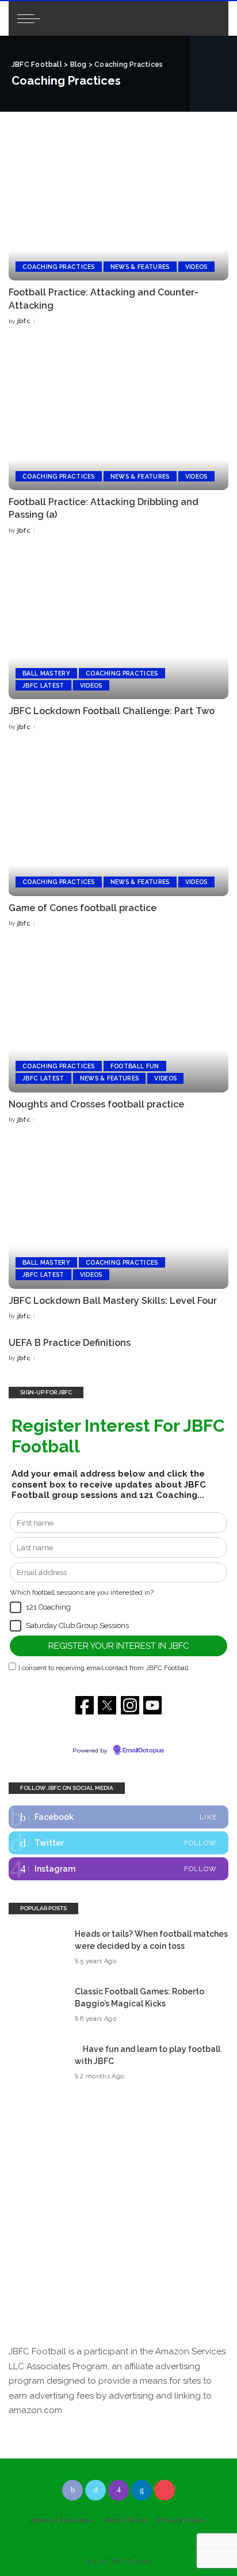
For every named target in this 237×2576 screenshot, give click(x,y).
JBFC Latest (43, 685)
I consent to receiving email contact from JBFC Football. (104, 1668)
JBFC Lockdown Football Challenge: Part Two (112, 711)
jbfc (24, 321)
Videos (196, 267)
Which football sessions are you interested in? (82, 1592)
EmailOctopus (143, 1751)
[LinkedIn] (142, 2490)
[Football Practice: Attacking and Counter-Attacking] (118, 206)
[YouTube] (165, 2490)
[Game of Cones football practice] (118, 821)
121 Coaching (48, 1607)
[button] (16, 1607)
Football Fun (135, 1066)
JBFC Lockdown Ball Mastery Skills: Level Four (113, 1301)
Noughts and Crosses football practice (96, 1104)
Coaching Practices (59, 267)
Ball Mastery (46, 673)
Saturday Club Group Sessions (77, 1625)
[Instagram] (118, 1869)
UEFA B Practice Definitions (70, 1343)
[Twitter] (118, 1843)
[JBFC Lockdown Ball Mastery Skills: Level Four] (118, 1215)
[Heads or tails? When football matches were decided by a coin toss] (37, 1947)
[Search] (210, 18)
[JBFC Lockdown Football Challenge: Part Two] (118, 625)
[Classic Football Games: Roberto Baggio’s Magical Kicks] (37, 2005)
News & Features (140, 267)
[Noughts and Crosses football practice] (118, 1018)
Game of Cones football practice (83, 908)
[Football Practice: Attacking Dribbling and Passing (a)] (118, 416)
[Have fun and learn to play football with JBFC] (37, 2063)
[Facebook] (118, 1817)
